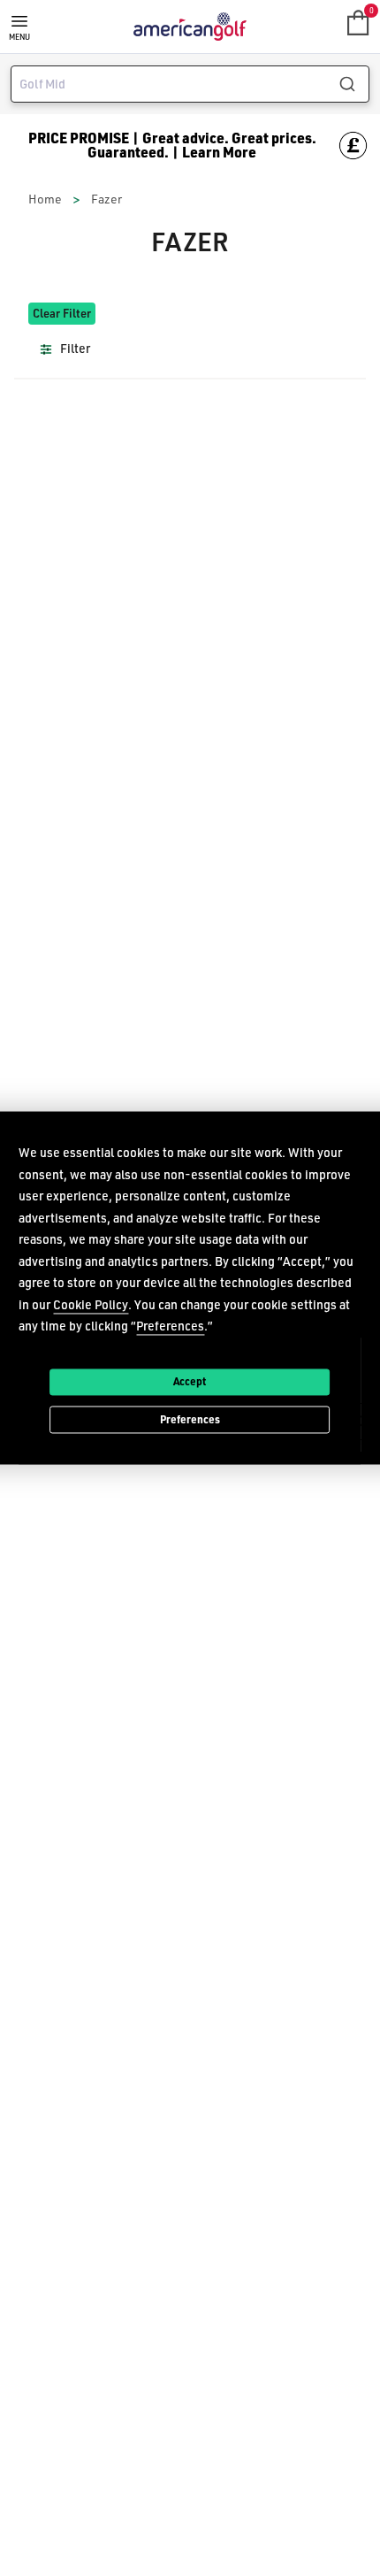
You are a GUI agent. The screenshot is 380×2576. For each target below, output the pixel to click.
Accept (190, 1381)
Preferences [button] (170, 1326)
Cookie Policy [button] (91, 1304)
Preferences (190, 1419)
